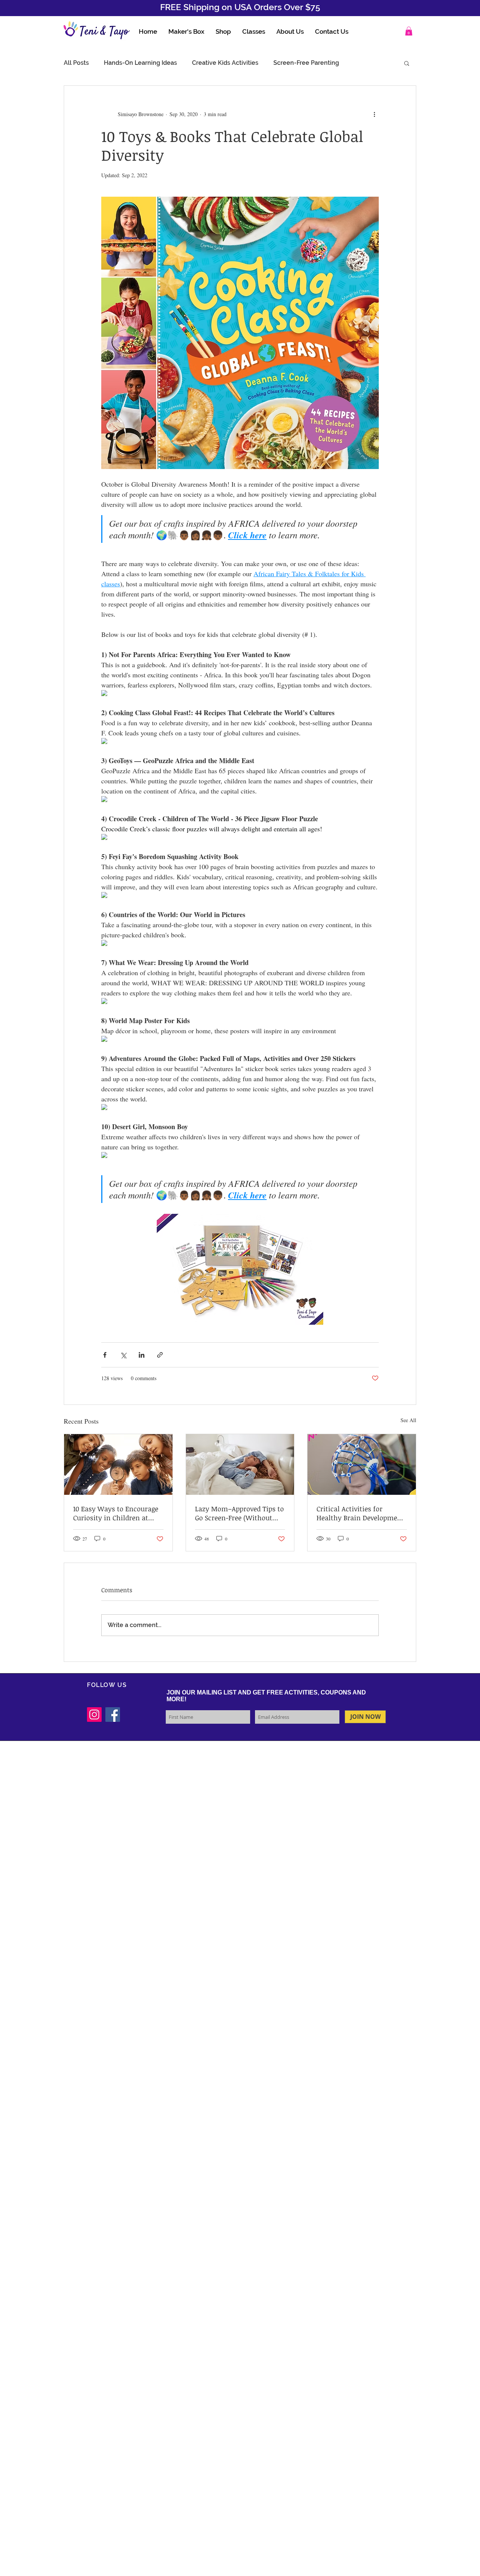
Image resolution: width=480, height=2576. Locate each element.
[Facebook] (113, 1715)
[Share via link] (160, 1355)
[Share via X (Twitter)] (123, 1355)
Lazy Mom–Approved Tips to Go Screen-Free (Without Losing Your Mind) (239, 1513)
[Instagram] (94, 1715)
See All (408, 1420)
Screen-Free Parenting (306, 63)
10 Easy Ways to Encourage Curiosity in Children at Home (116, 1513)
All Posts (76, 63)
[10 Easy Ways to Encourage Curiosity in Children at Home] (118, 1464)
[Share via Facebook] (105, 1355)
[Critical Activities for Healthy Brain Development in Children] (362, 1464)
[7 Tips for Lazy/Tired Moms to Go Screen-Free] (240, 1464)
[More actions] (374, 114)
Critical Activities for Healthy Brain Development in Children (360, 1513)
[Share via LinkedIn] (142, 1355)
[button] (409, 31)
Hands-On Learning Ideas (140, 63)
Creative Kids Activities (225, 63)
